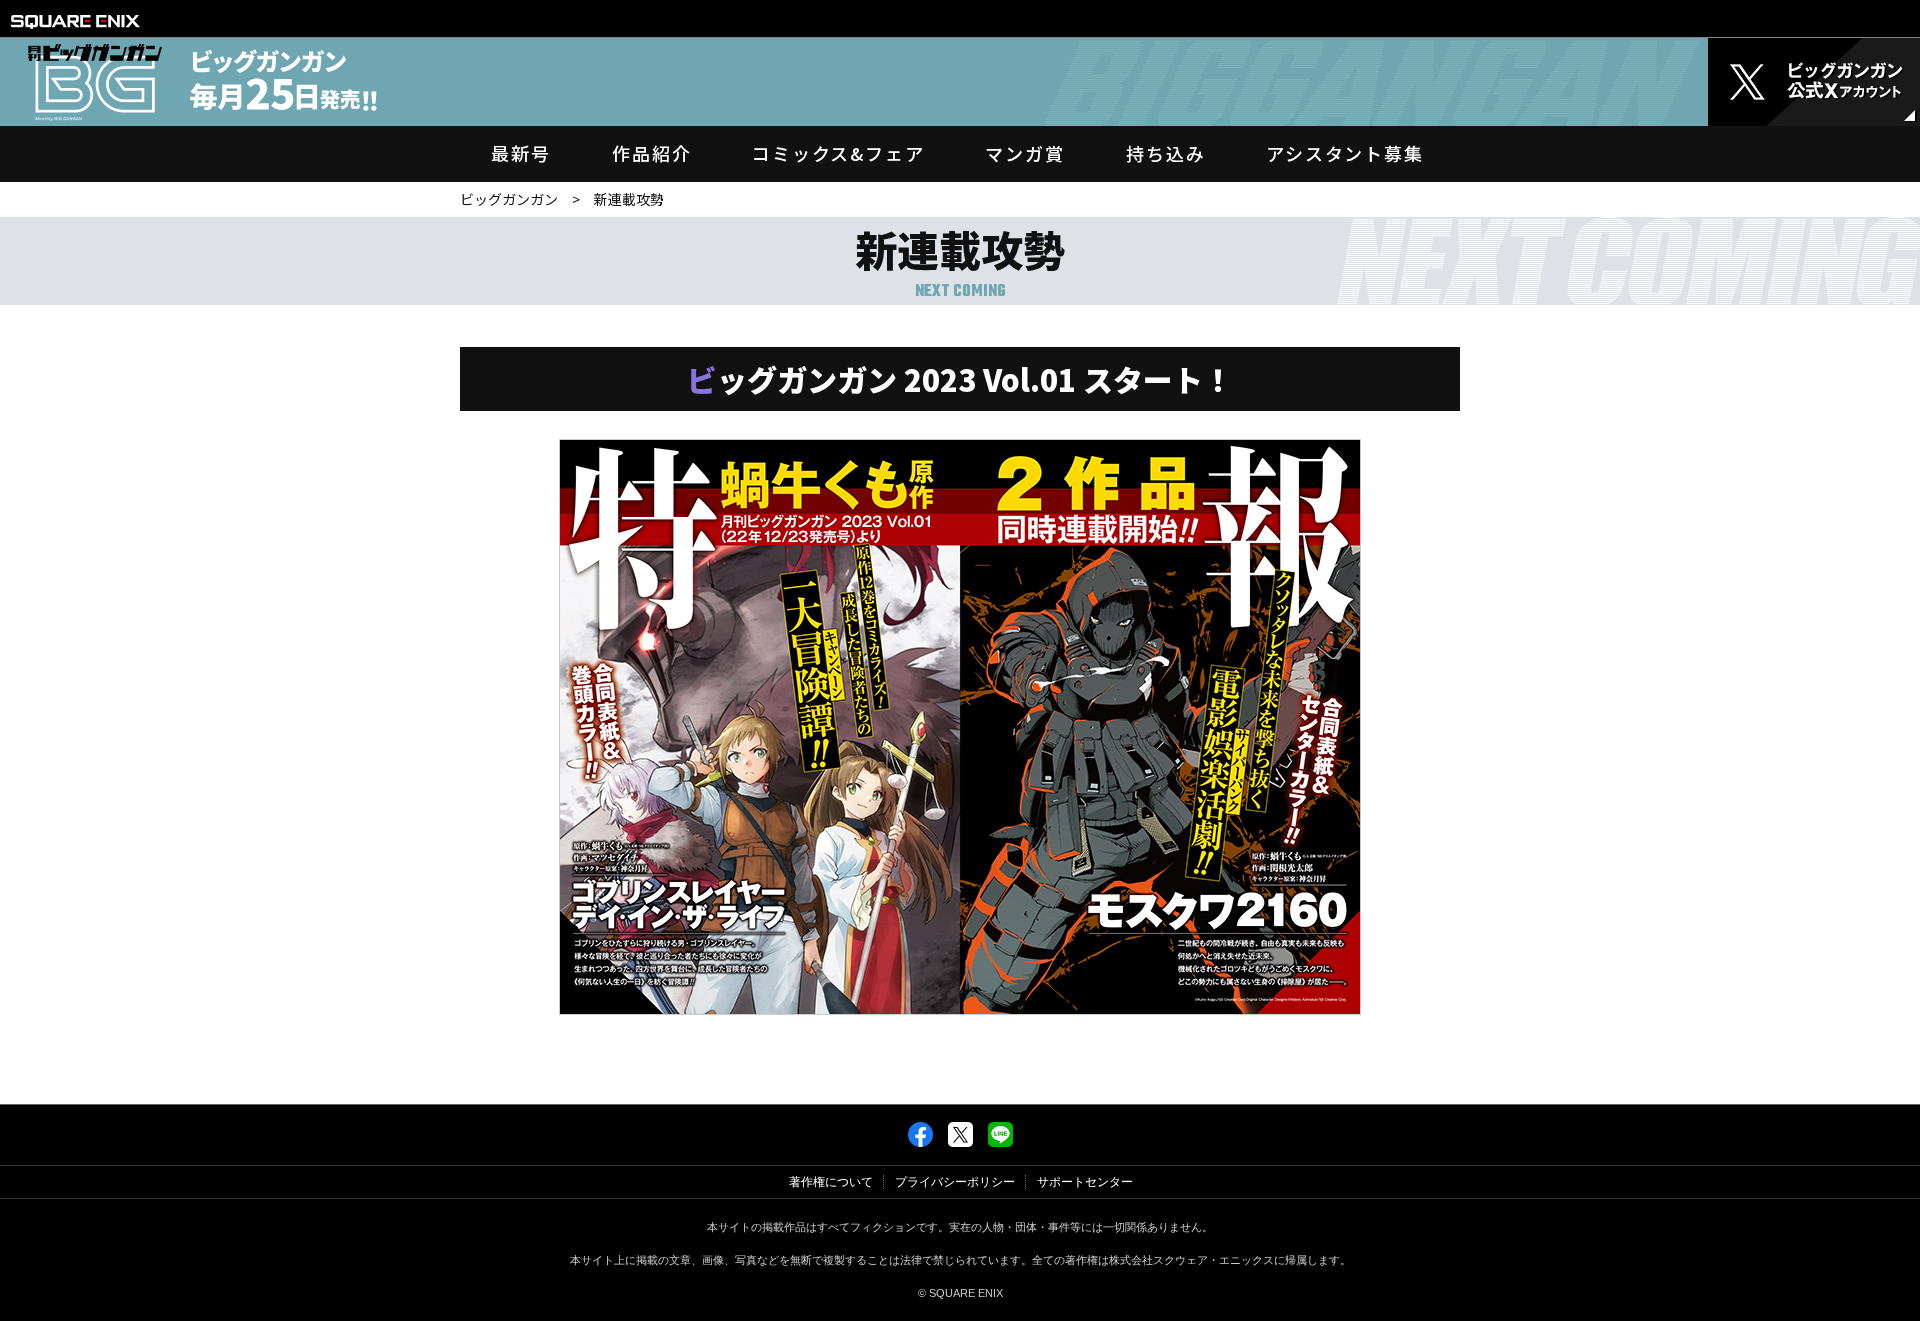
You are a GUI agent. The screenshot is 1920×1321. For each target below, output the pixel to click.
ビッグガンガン (509, 199)
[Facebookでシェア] (920, 1143)
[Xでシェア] (960, 1143)
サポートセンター (1085, 1182)
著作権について (831, 1182)
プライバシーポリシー (955, 1182)
